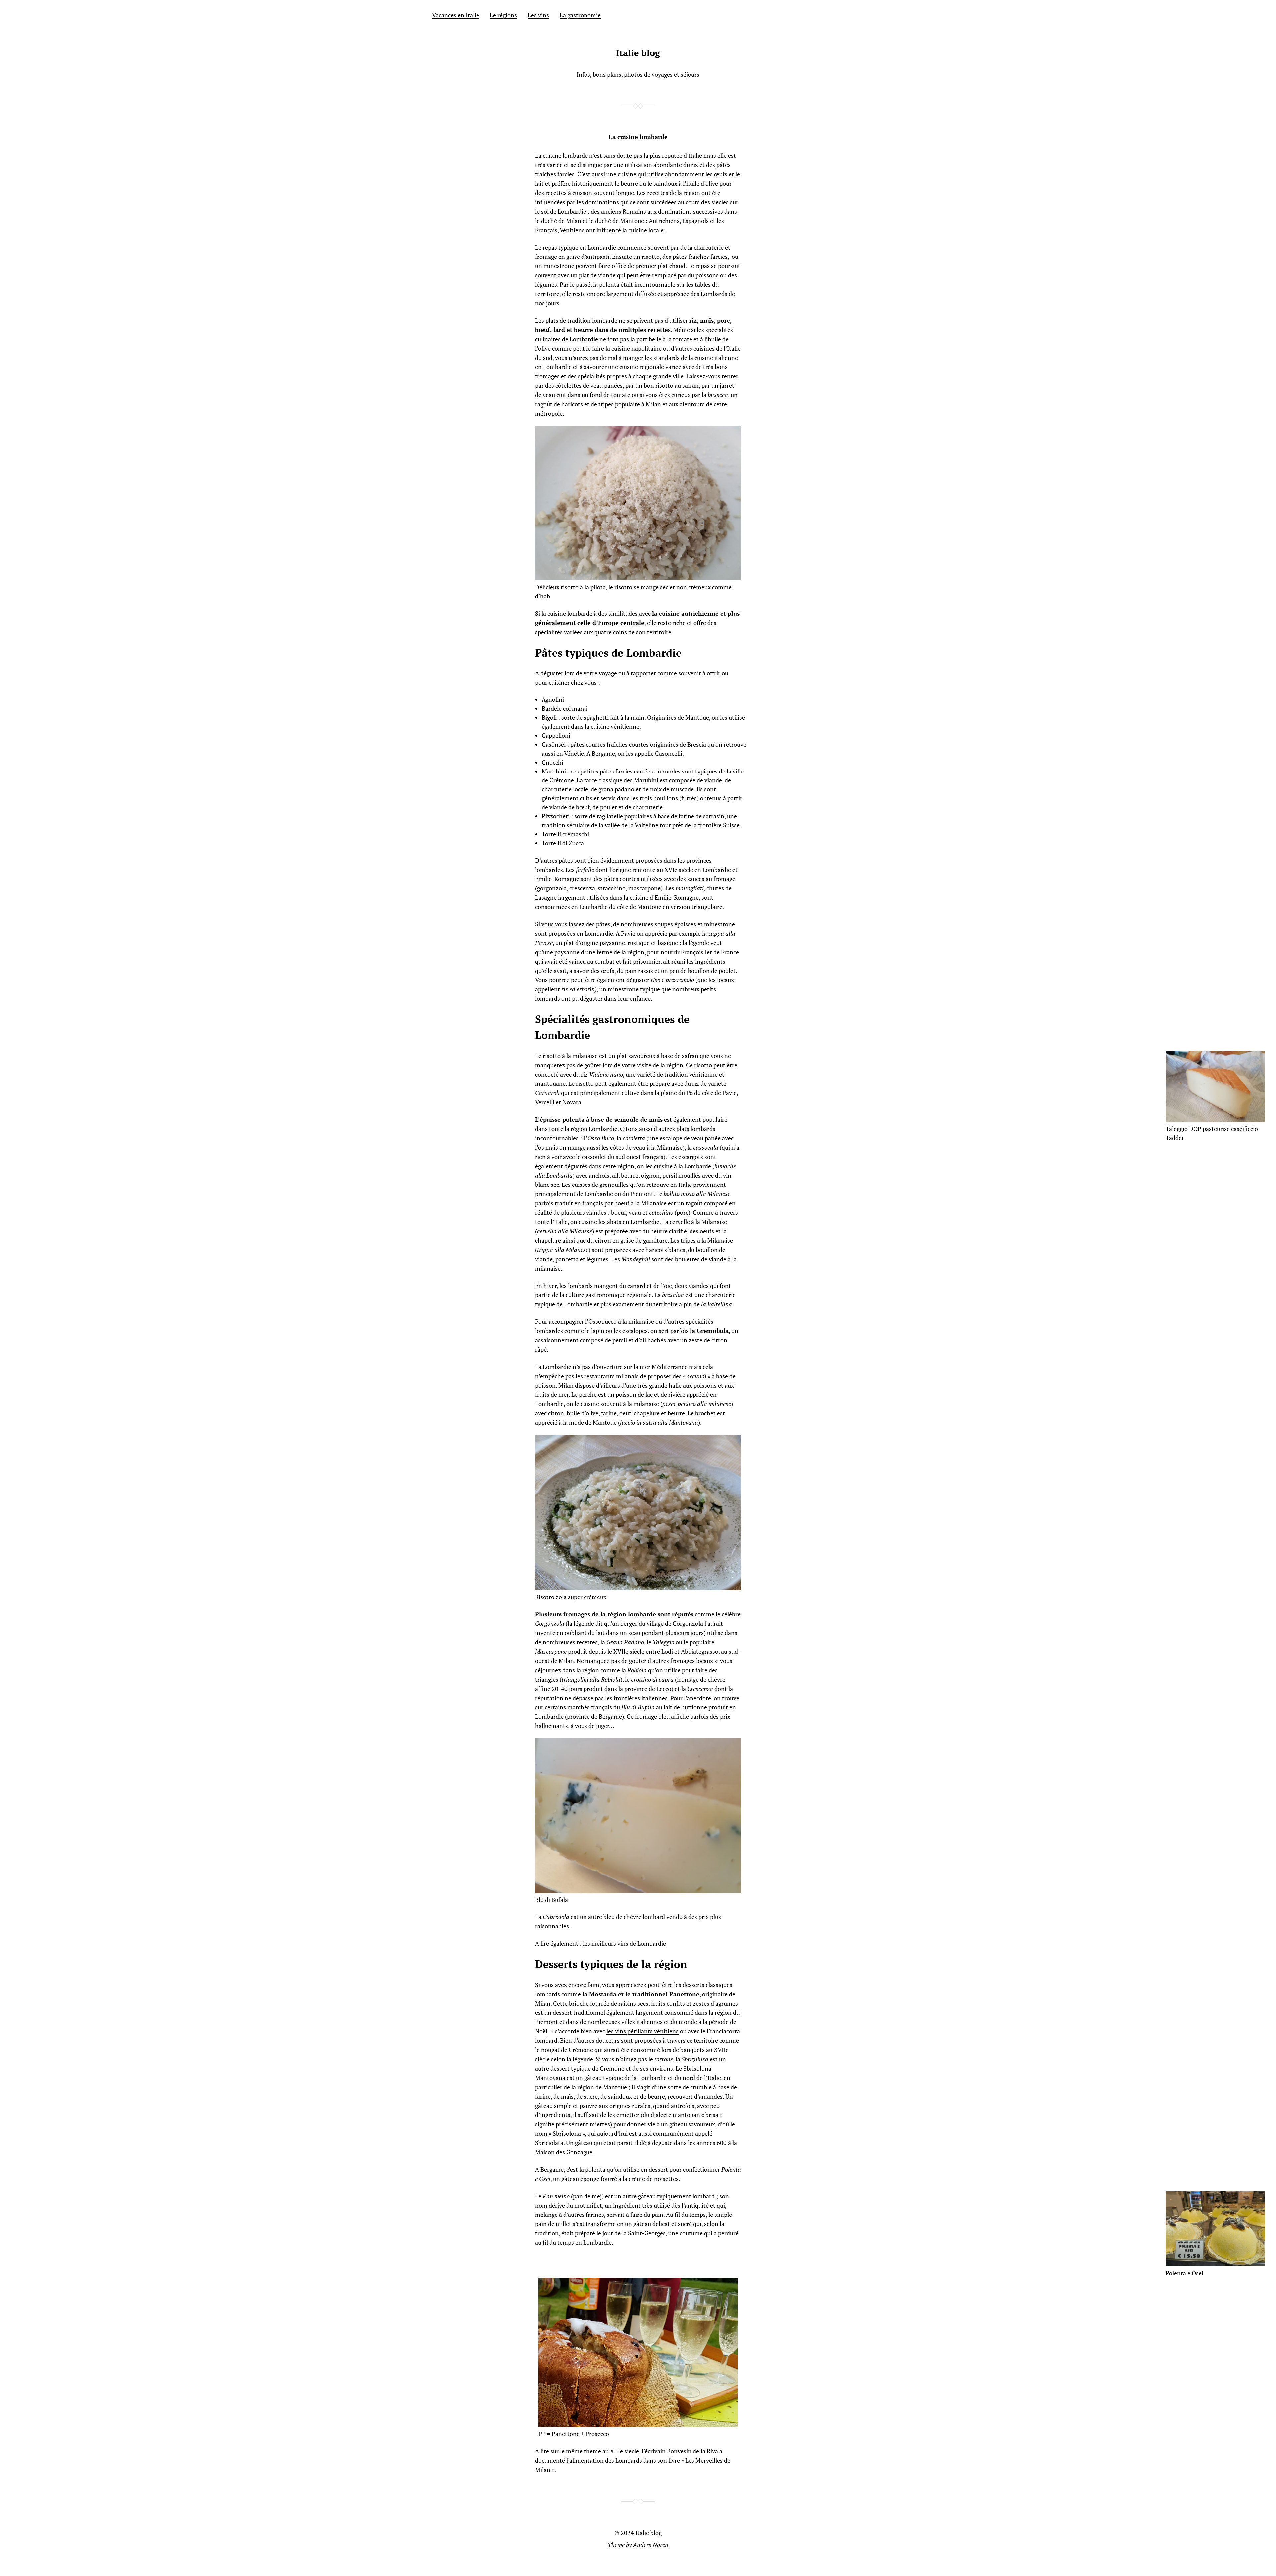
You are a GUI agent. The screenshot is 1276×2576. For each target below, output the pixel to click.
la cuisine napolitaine (634, 348)
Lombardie (557, 367)
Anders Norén (651, 2545)
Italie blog (638, 53)
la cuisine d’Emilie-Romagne (661, 897)
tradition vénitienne (691, 1074)
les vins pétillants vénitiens (642, 2031)
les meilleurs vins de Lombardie (624, 1943)
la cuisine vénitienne (612, 726)
